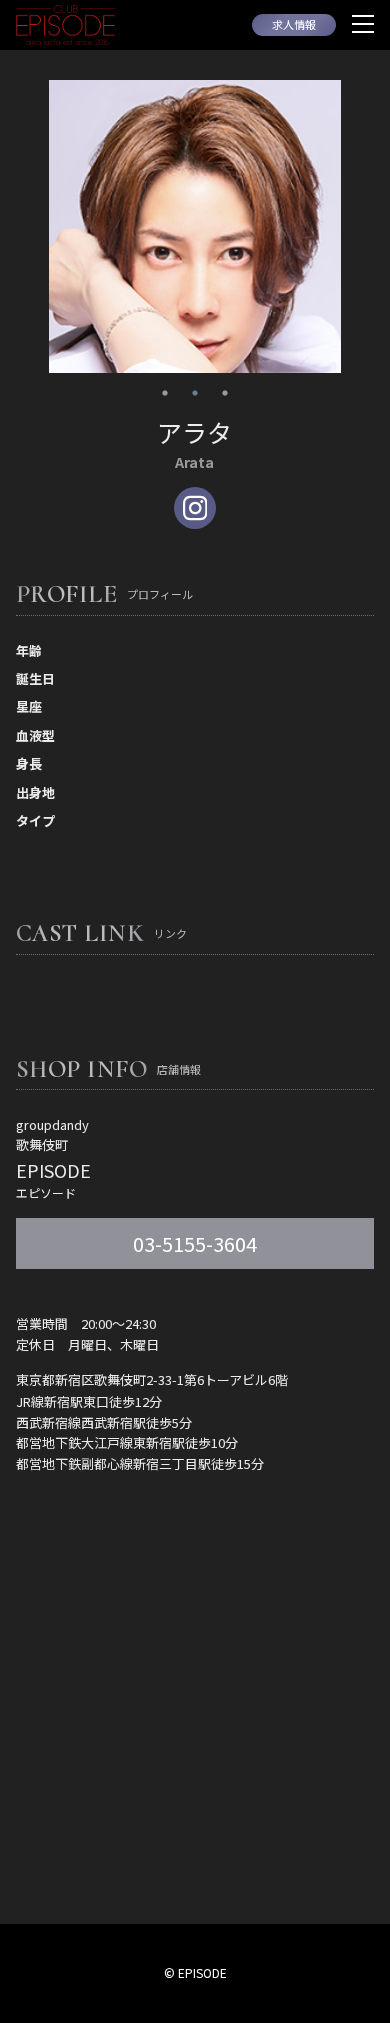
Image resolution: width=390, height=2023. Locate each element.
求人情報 (294, 24)
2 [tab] (195, 393)
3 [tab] (225, 393)
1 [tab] (165, 393)
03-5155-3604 (195, 1243)
